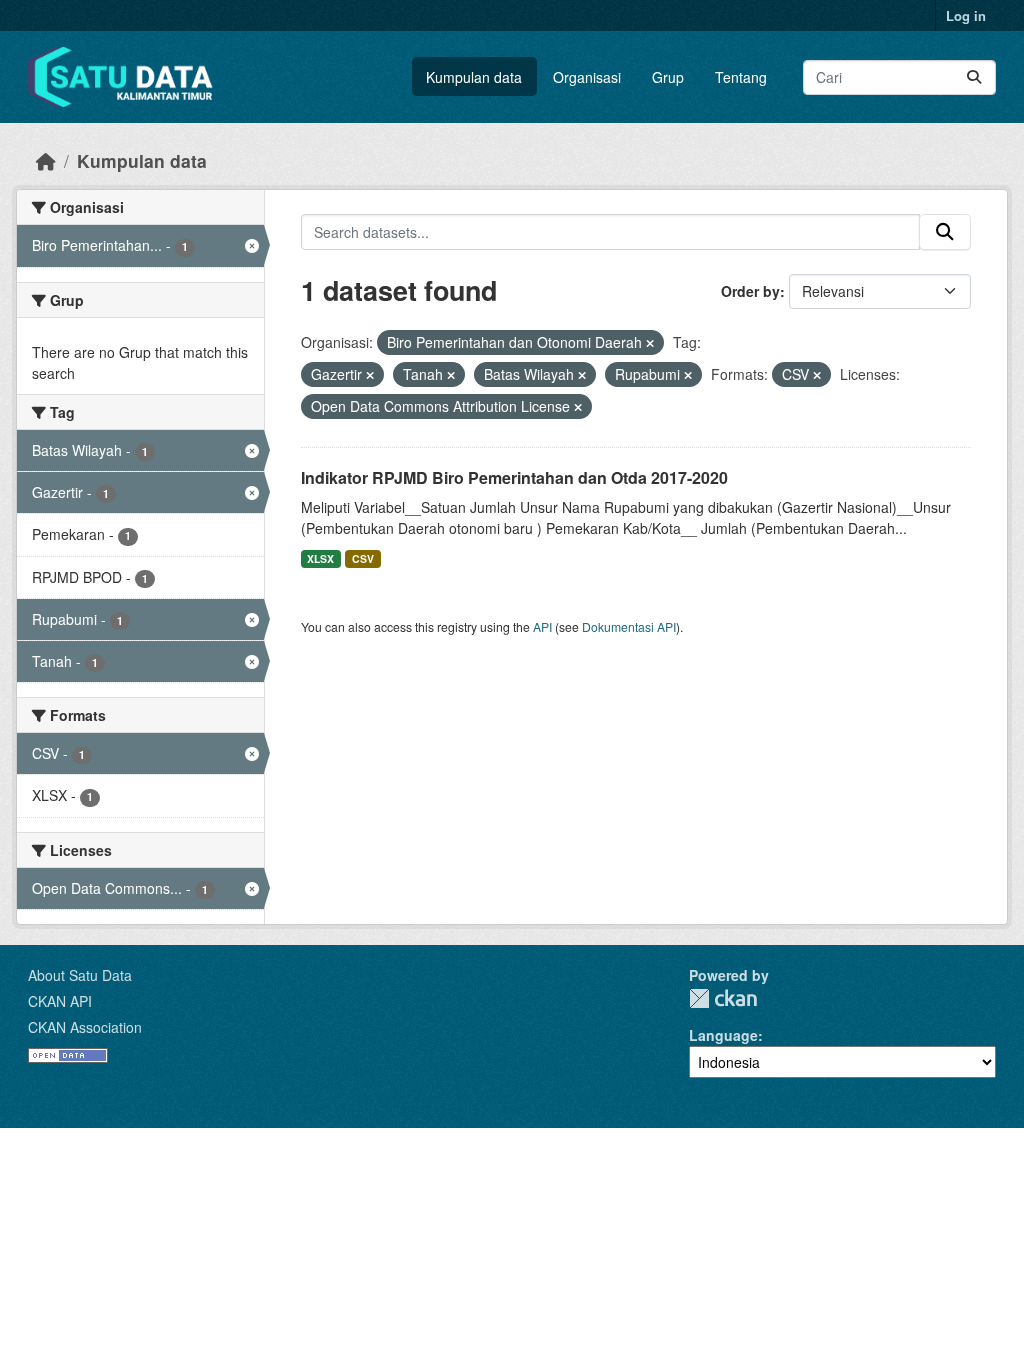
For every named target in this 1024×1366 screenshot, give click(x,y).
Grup (668, 77)
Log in (966, 15)
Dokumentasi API (629, 626)
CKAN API (60, 1001)
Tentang (741, 77)
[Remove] (650, 343)
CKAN (723, 998)
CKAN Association (85, 1027)
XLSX (320, 558)
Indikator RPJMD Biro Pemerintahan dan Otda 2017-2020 (514, 477)
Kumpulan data (474, 77)
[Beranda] (46, 160)
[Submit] (974, 77)
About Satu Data (80, 975)
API (542, 626)
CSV (363, 558)
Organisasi (587, 77)
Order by (750, 291)
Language (723, 1035)
